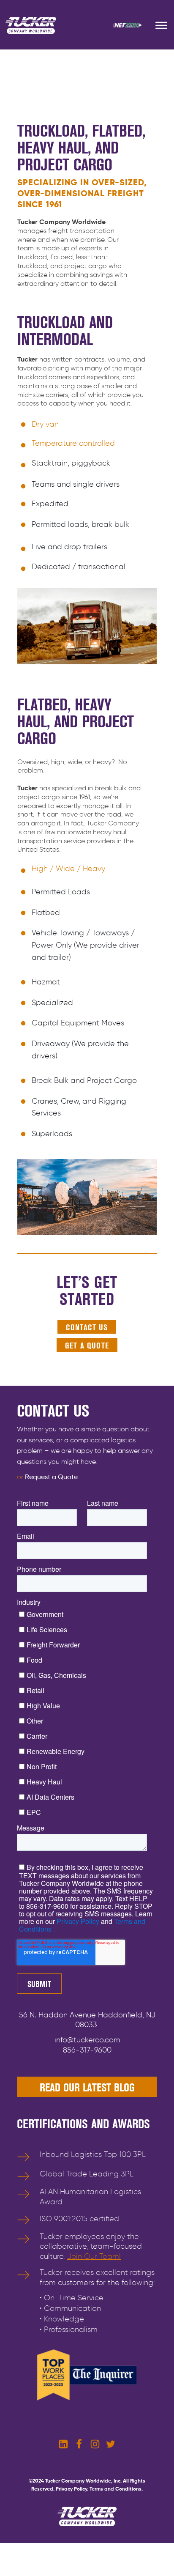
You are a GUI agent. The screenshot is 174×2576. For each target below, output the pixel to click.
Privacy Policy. (72, 2489)
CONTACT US (87, 1327)
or (47, 1477)
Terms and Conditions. (116, 2489)
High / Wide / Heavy (68, 869)
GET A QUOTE (87, 1346)
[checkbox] (85, 1713)
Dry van (45, 425)
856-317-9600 (87, 2050)
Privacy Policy (77, 1921)
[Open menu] (161, 25)
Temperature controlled (73, 444)
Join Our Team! (94, 2257)
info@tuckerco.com (87, 2040)
